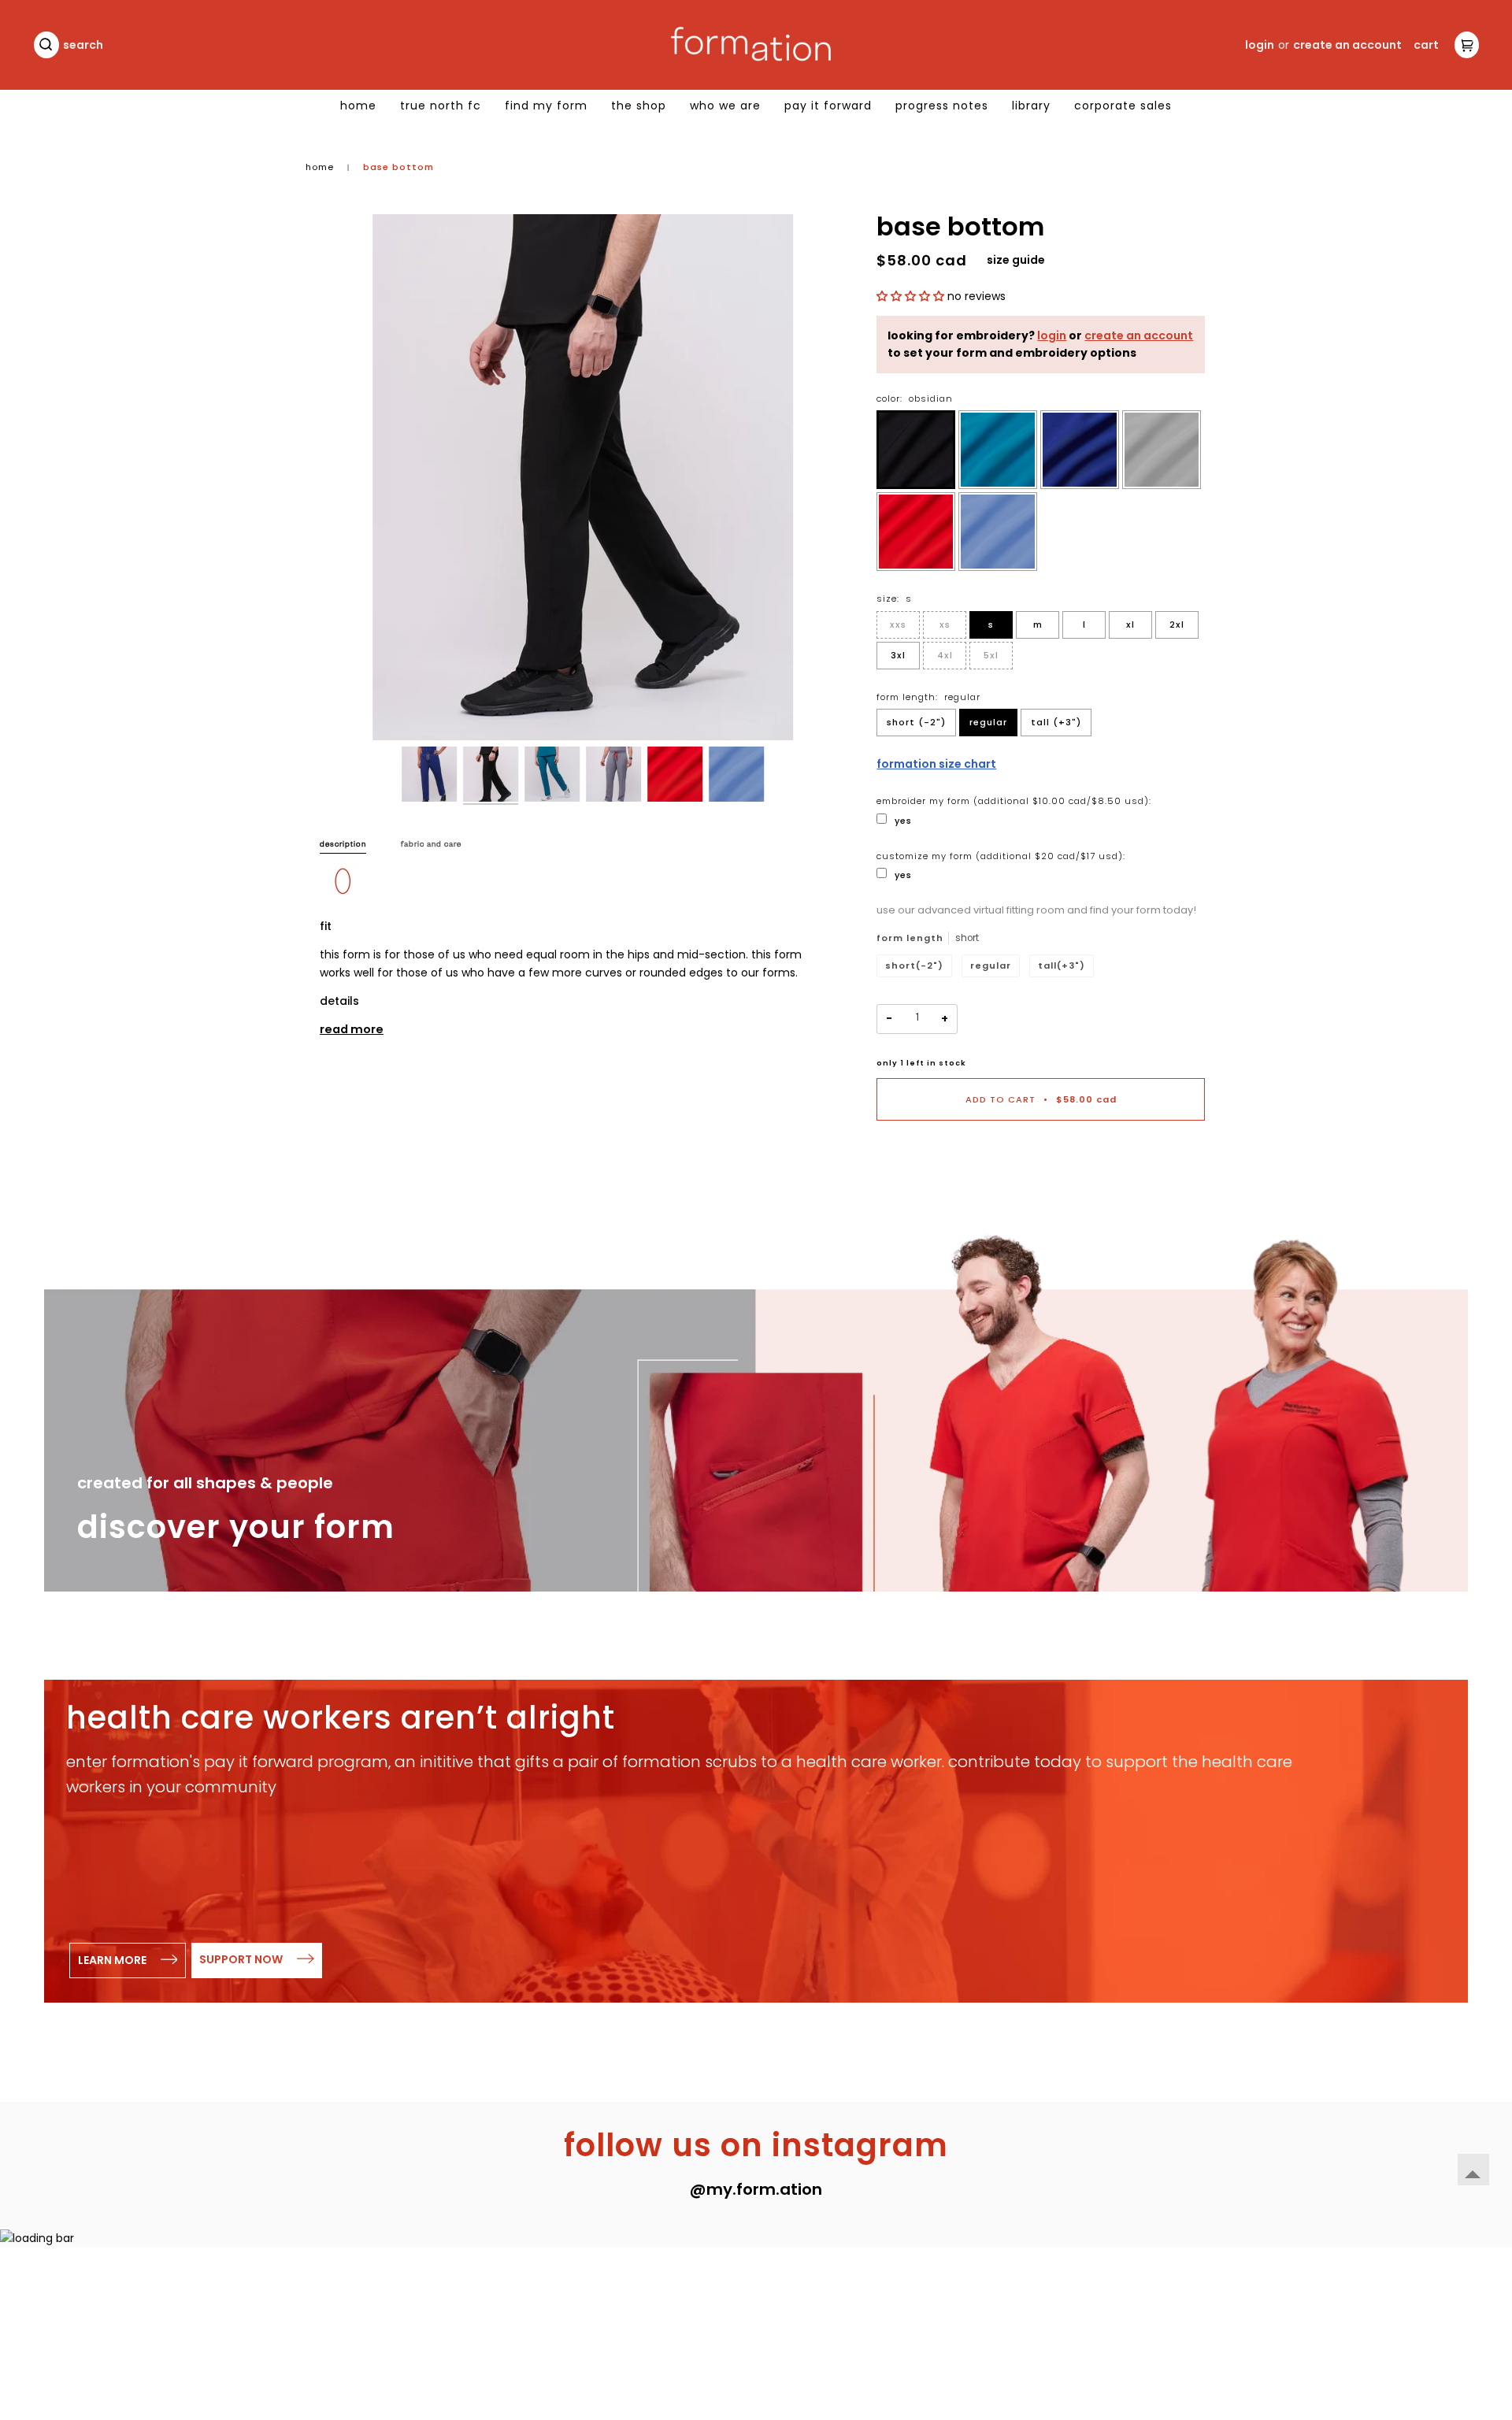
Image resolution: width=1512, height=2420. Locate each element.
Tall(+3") (1062, 965)
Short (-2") (916, 722)
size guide (1016, 260)
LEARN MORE (113, 1960)
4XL (945, 655)
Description (343, 845)
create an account (1139, 335)
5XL (991, 655)
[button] (912, 296)
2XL (1177, 624)
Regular (988, 722)
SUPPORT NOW (242, 1959)
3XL (898, 655)
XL (1130, 624)
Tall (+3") (1056, 722)
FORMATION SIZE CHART (936, 764)
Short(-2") (914, 965)
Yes (903, 821)
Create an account (1347, 45)
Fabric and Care (431, 845)
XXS (898, 624)
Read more (352, 1029)
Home (320, 167)
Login (1260, 45)
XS (945, 624)
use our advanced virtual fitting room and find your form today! (1036, 910)
